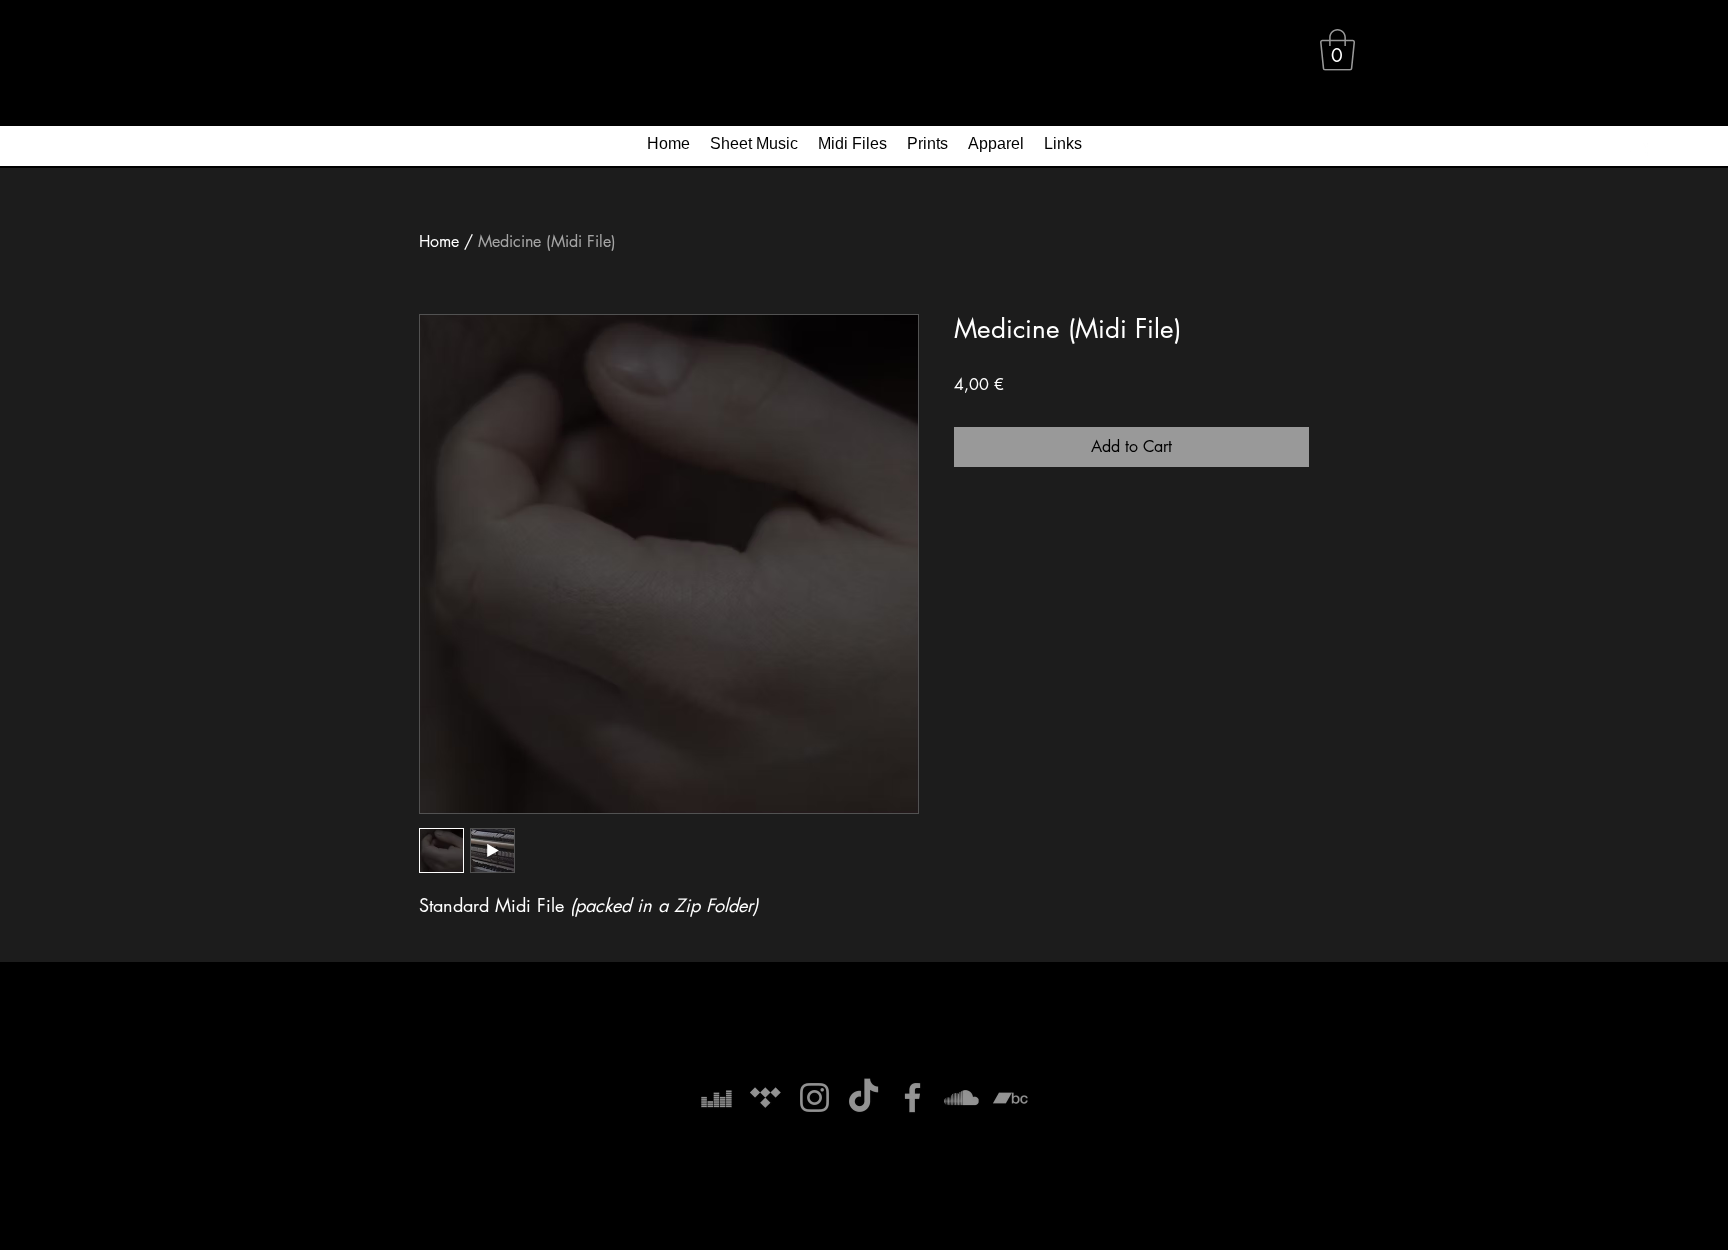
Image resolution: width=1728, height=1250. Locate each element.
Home (439, 241)
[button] (1337, 50)
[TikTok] (863, 1097)
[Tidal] (765, 1097)
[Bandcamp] (1010, 1097)
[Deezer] (716, 1097)
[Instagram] (814, 1097)
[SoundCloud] (961, 1097)
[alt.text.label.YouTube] (1638, 149)
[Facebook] (912, 1097)
